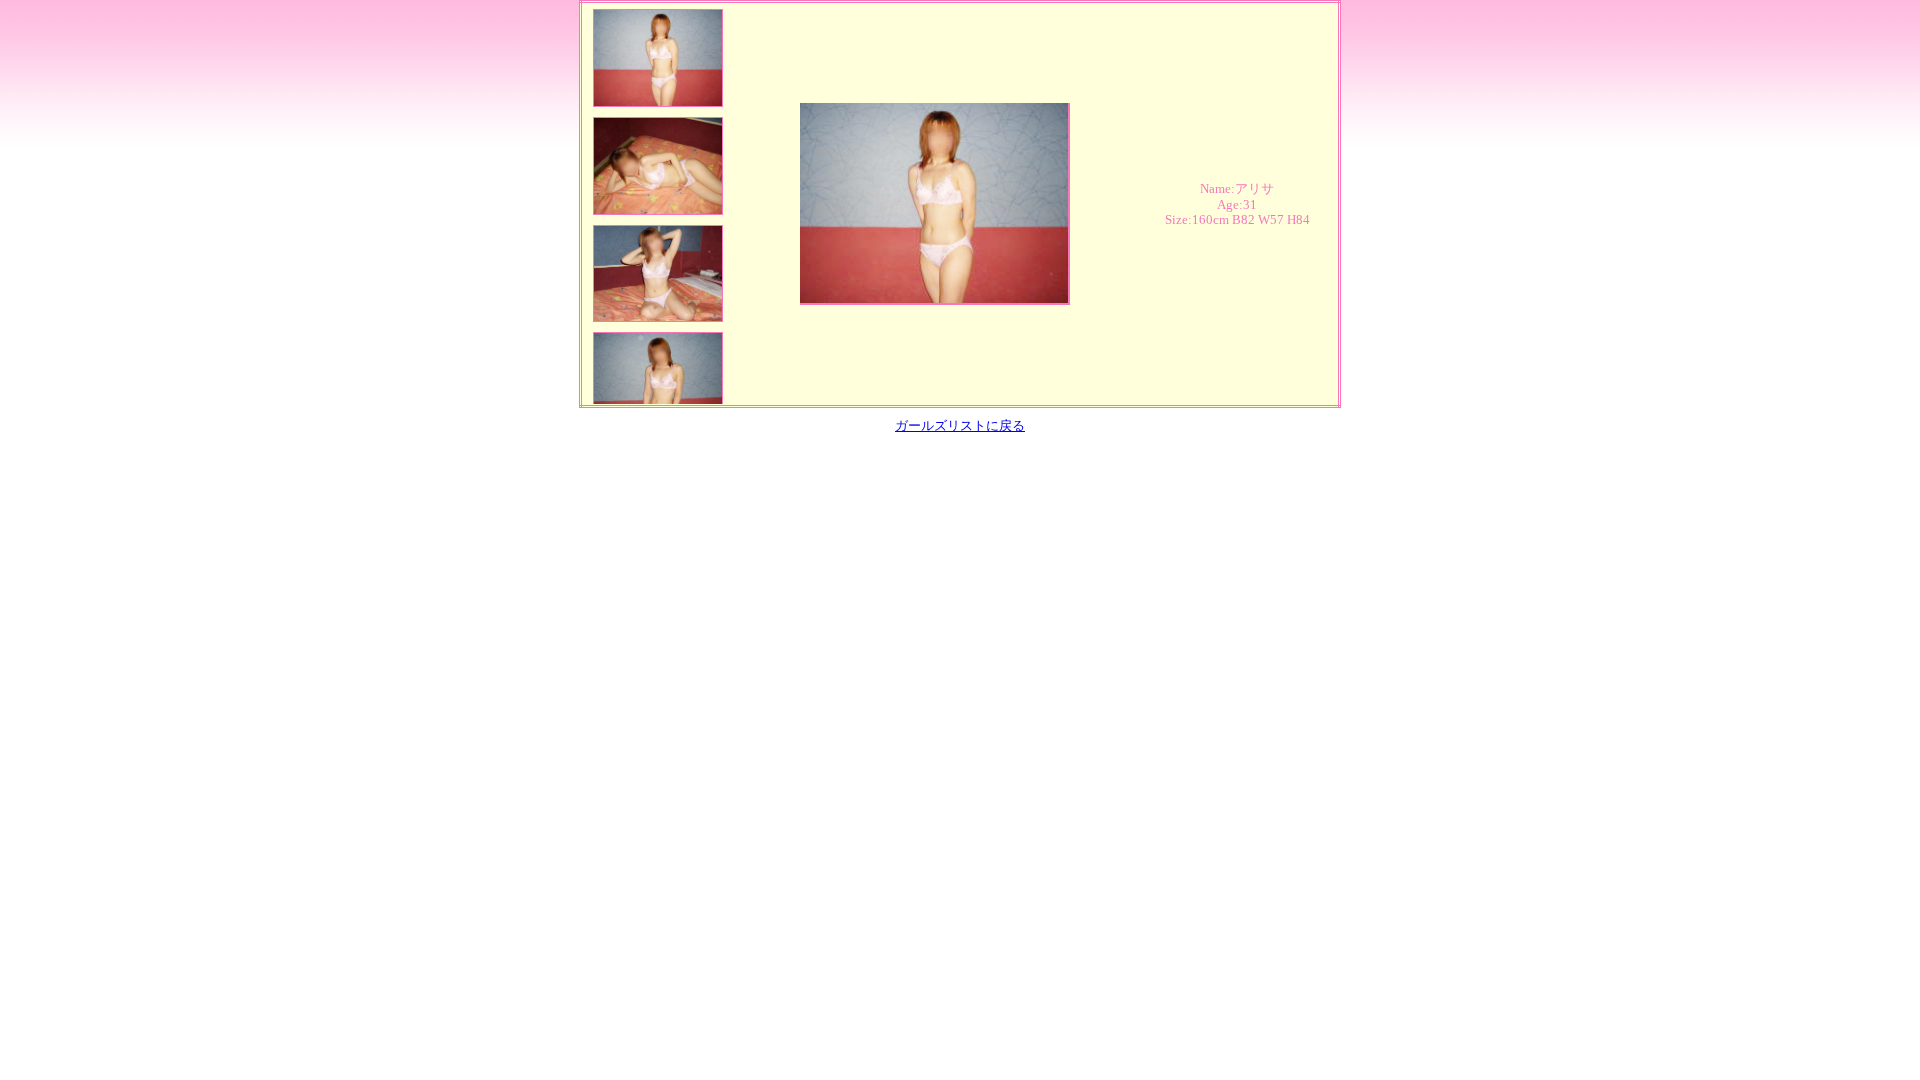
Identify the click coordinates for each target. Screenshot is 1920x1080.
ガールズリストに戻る (960, 426)
